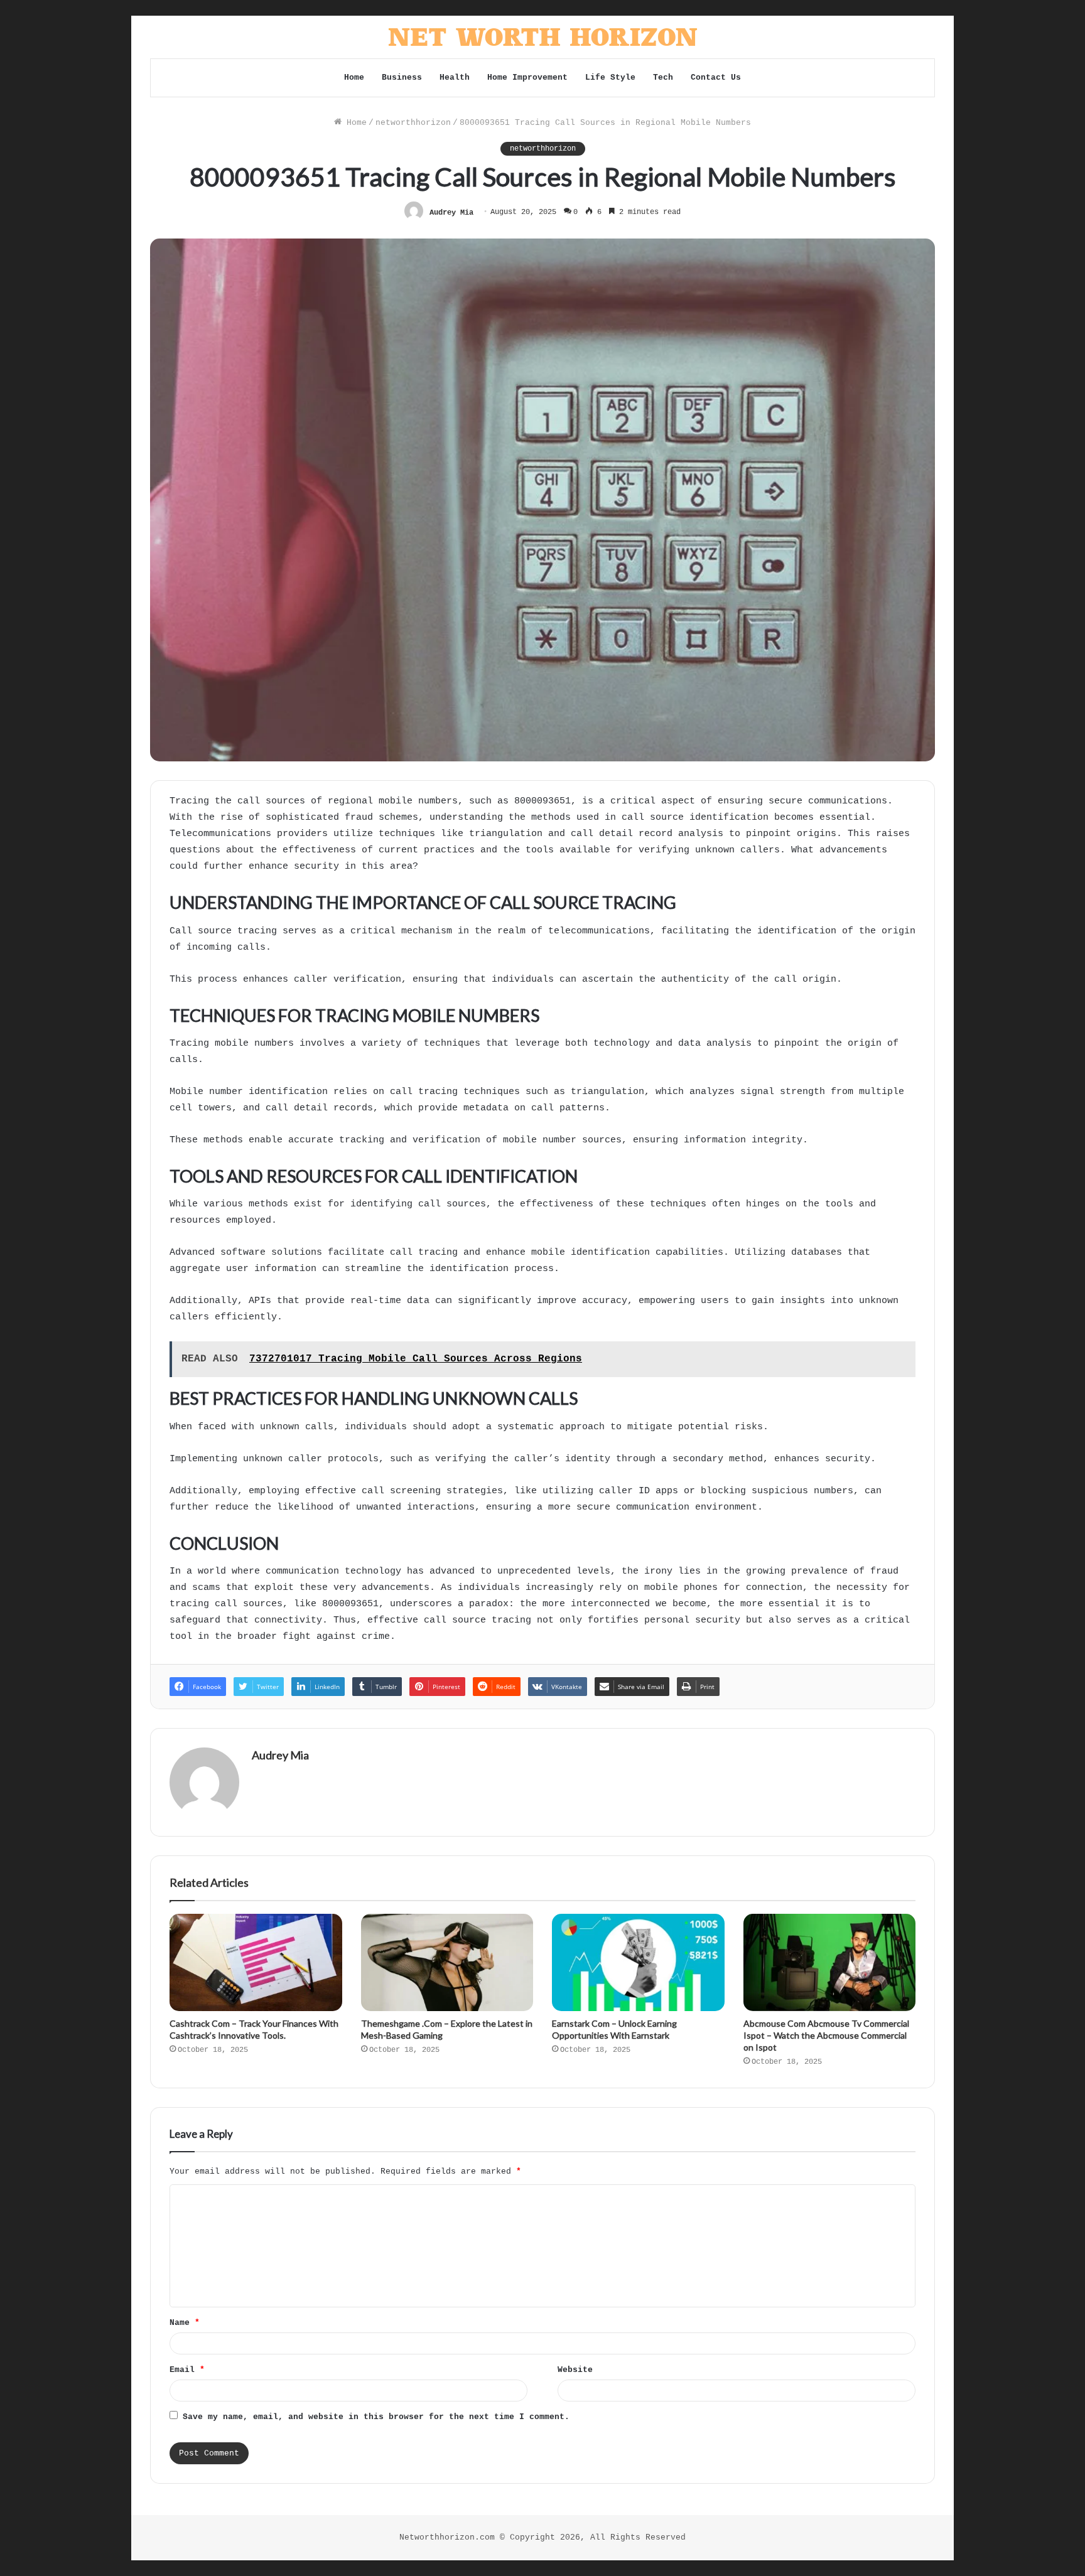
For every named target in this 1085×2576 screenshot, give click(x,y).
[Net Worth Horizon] (543, 37)
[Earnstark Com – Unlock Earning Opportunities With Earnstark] (638, 1962)
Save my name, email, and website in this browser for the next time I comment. (376, 2417)
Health (455, 78)
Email (187, 2370)
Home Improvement (527, 78)
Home (354, 78)
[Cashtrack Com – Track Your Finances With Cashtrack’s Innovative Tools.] (256, 1962)
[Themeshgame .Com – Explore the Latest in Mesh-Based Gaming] (447, 1962)
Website (575, 2370)
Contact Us (716, 78)
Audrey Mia (451, 212)
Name (185, 2323)
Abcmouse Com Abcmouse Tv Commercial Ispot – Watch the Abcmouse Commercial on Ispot (826, 2035)
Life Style (610, 78)
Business (402, 78)
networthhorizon (413, 123)
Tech (663, 78)
